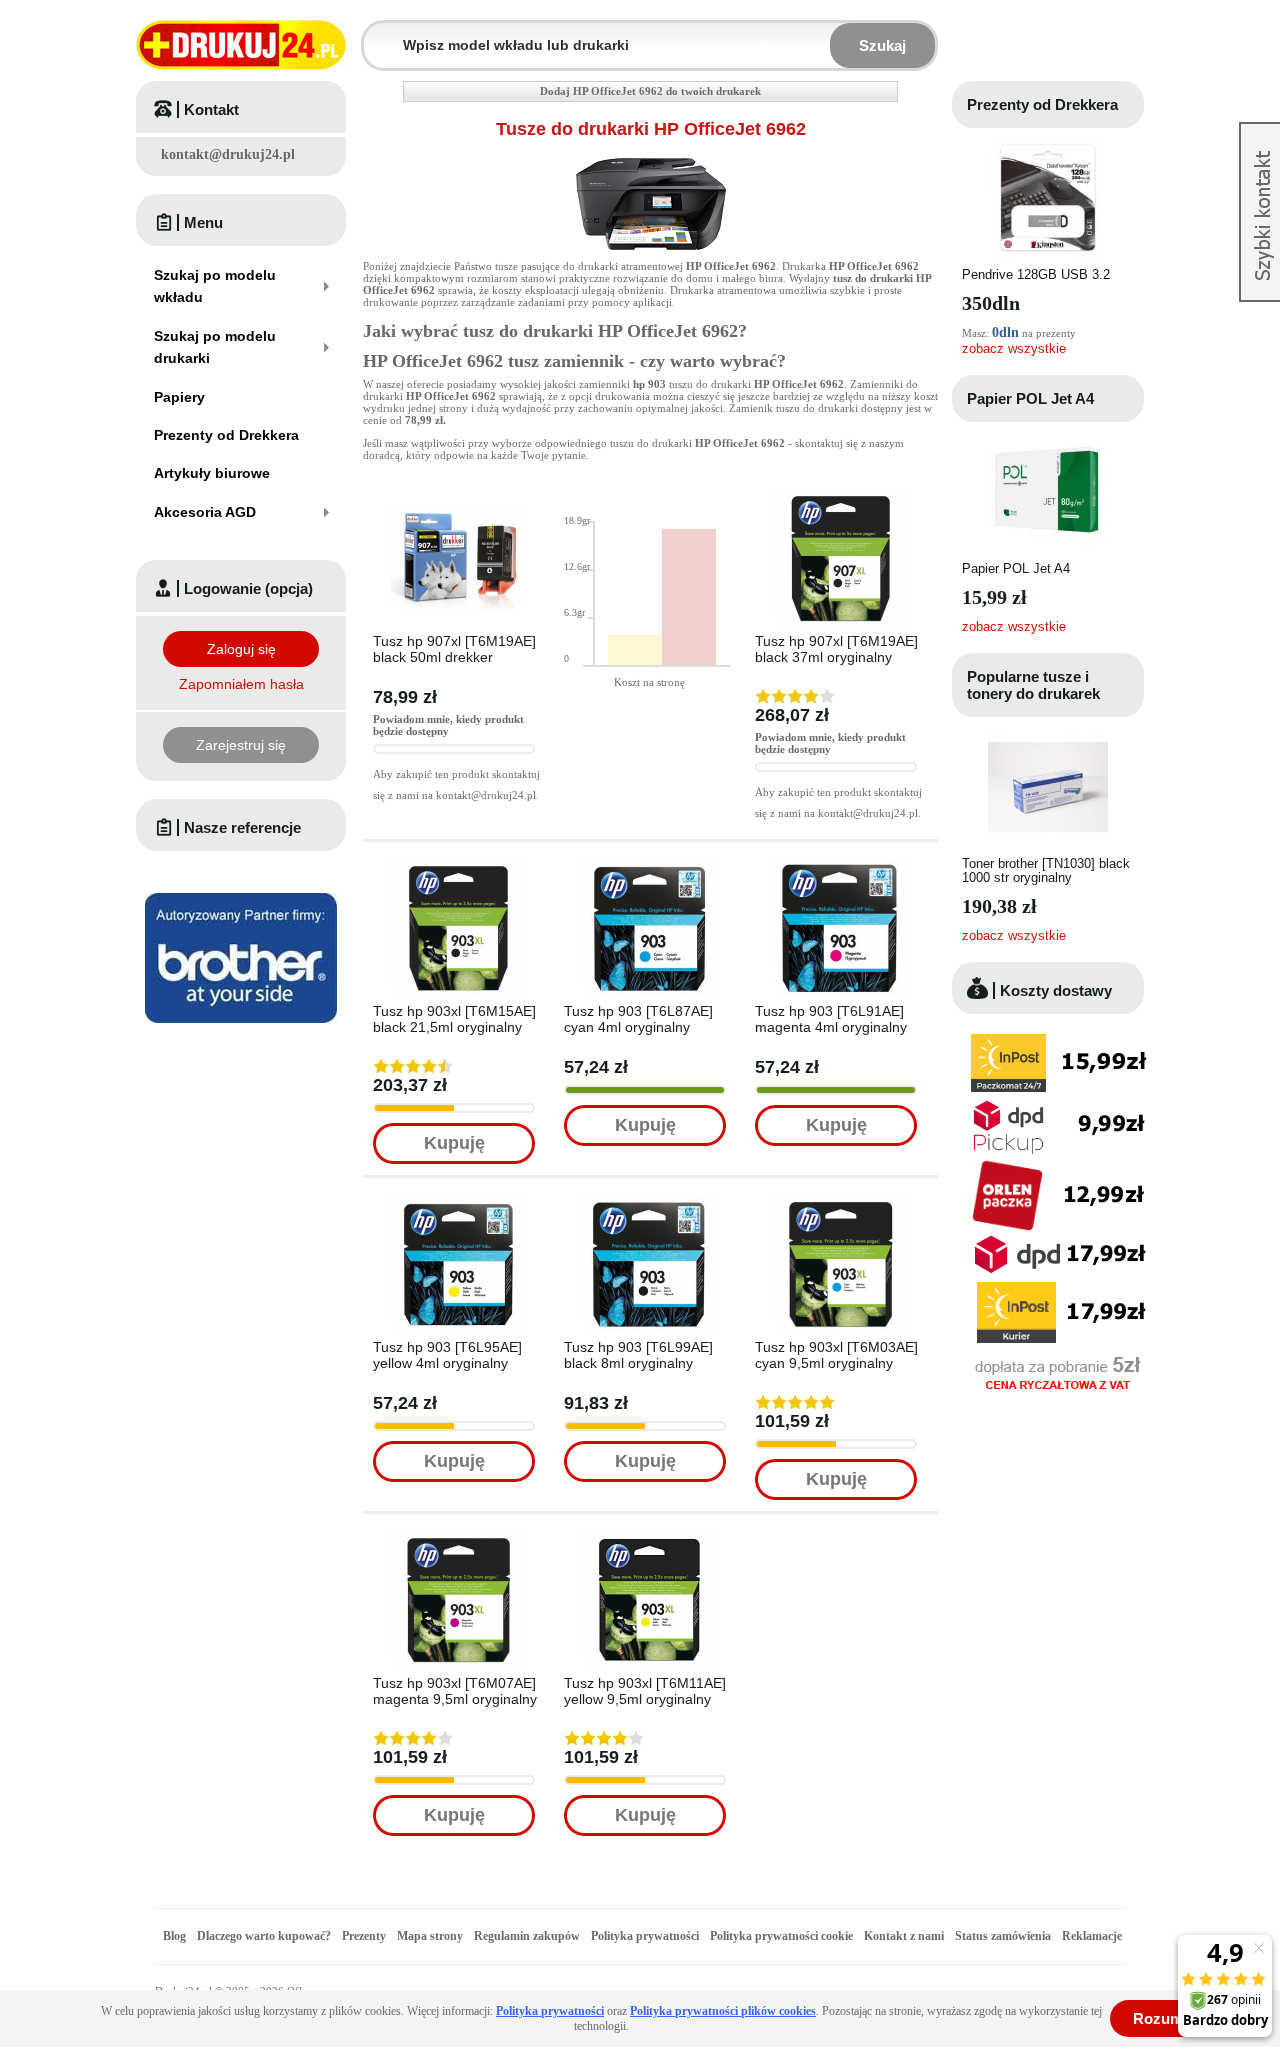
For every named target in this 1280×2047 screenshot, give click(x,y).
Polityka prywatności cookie (781, 1936)
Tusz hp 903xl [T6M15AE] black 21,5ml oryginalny (454, 1019)
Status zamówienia (1004, 1936)
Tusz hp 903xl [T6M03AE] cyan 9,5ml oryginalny (836, 1355)
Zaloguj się (241, 649)
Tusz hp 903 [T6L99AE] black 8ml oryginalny (638, 1355)
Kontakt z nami (904, 1936)
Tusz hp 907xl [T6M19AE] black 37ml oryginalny (836, 649)
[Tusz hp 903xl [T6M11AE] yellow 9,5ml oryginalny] (649, 1539)
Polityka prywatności (645, 1936)
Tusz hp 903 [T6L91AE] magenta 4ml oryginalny (831, 1019)
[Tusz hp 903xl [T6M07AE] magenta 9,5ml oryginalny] (458, 1539)
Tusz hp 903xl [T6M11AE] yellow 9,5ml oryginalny (645, 1691)
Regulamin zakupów (527, 1936)
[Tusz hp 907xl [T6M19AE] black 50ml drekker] (458, 497)
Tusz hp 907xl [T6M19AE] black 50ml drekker (454, 649)
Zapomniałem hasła (241, 684)
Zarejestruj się (241, 745)
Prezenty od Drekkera (1042, 104)
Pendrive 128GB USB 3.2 (1036, 274)
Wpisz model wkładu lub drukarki (376, 33)
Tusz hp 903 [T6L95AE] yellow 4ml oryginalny (447, 1355)
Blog (174, 1936)
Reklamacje (1092, 1936)
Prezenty (364, 1936)
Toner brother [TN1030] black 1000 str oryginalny (1046, 870)
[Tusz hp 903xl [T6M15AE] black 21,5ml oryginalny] (458, 867)
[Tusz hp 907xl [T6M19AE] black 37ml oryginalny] (840, 497)
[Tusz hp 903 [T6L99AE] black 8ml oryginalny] (649, 1203)
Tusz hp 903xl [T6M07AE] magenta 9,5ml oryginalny (455, 1691)
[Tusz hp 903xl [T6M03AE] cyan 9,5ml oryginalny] (840, 1203)
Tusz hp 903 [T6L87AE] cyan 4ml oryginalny (638, 1019)
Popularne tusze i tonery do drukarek (1033, 685)
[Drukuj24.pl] (241, 45)
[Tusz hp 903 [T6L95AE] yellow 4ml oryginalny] (458, 1203)
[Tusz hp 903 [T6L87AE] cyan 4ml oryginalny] (649, 867)
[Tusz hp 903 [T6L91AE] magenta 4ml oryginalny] (840, 867)
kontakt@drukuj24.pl (228, 154)
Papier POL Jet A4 (1030, 398)
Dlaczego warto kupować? (264, 1936)
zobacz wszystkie (1014, 348)
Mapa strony (430, 1936)
